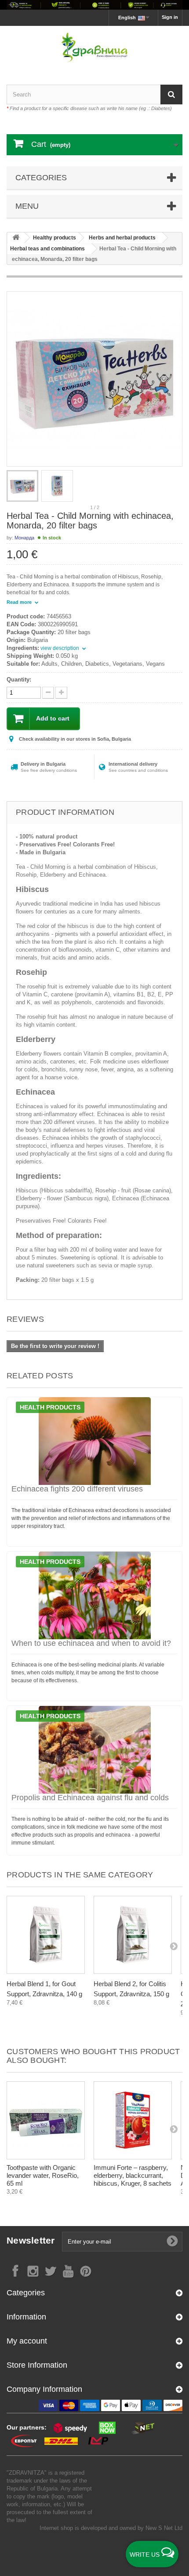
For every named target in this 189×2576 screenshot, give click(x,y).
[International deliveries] (94, 5)
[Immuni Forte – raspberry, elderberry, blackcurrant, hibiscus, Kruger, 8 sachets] (133, 2120)
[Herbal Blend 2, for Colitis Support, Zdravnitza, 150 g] (133, 1935)
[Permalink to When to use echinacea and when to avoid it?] (94, 1595)
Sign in (170, 17)
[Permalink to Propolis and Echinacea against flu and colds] (94, 1750)
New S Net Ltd (164, 2528)
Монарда (24, 538)
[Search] (171, 95)
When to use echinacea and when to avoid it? (91, 1643)
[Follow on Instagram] (33, 2271)
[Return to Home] (16, 238)
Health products (50, 1407)
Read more (20, 602)
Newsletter (31, 2240)
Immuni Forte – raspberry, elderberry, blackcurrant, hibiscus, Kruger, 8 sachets (133, 2175)
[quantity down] (61, 693)
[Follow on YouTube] (68, 2271)
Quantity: (19, 680)
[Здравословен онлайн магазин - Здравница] (94, 48)
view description (60, 648)
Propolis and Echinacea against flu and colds (90, 1798)
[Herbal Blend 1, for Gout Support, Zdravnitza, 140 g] (46, 1935)
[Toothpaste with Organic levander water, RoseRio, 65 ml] (46, 2120)
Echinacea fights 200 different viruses (77, 1489)
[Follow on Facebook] (15, 2271)
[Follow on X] (51, 2271)
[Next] (174, 1946)
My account (27, 2341)
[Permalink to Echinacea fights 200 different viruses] (94, 1441)
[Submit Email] (172, 2241)
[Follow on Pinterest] (86, 2271)
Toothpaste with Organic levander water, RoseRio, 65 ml (43, 2175)
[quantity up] (48, 693)
